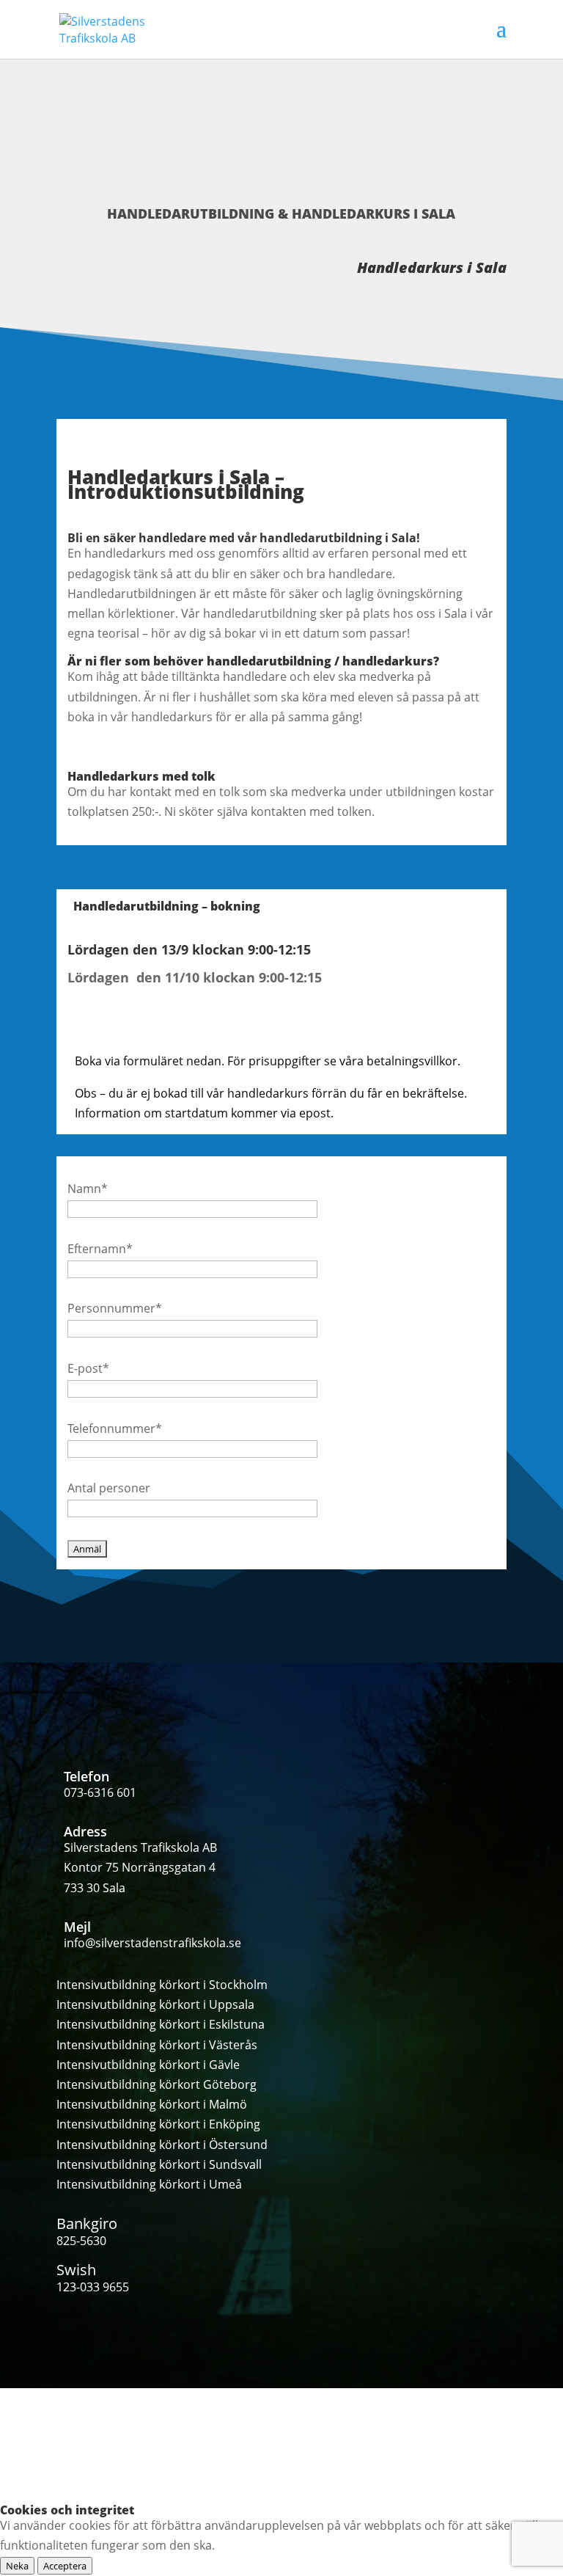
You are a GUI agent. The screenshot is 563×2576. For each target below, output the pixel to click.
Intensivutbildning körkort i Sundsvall (159, 2164)
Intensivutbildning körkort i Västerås (157, 2045)
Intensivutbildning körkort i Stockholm (162, 1985)
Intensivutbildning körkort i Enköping (158, 2124)
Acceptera (65, 2566)
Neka (17, 2566)
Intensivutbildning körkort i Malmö (152, 2104)
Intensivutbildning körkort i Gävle (148, 2065)
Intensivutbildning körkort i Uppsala (155, 2004)
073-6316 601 (100, 1792)
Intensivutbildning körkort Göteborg (157, 2084)
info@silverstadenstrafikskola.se (152, 1943)
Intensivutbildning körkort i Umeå (149, 2184)
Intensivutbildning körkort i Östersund (162, 2145)
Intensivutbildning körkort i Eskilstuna (161, 2024)
